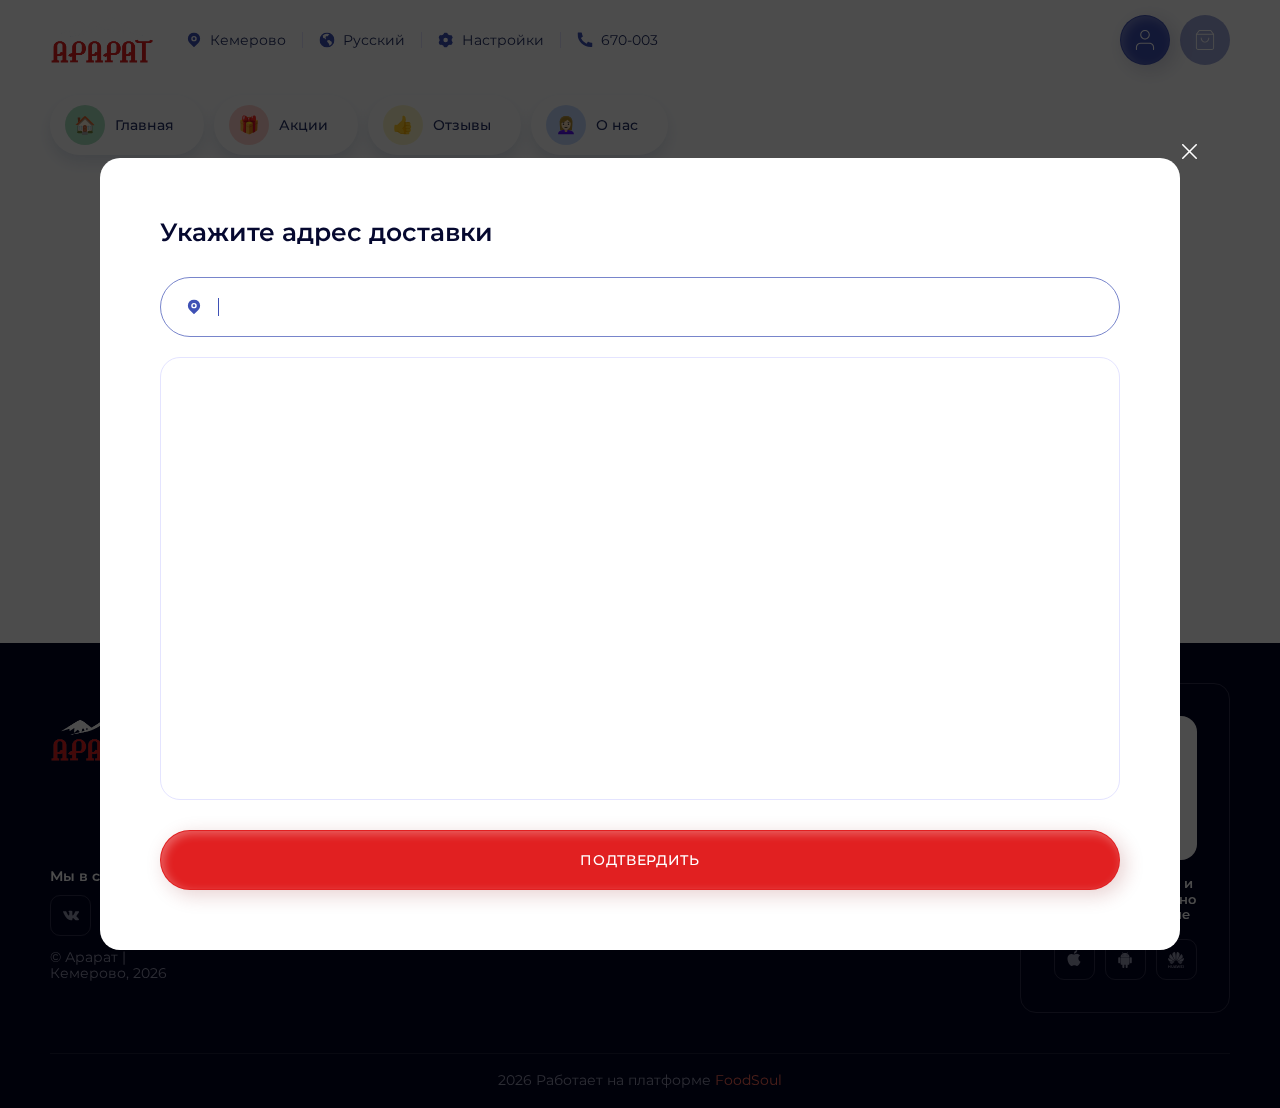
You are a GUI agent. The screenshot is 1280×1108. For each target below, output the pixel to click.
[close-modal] (1189, 151)
